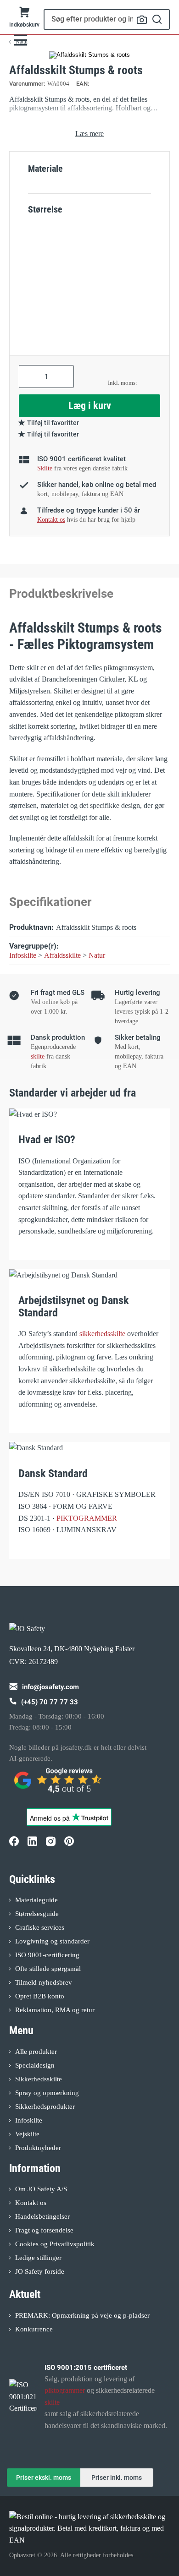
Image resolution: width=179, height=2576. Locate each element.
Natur (97, 955)
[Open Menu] (21, 40)
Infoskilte (23, 955)
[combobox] (107, 19)
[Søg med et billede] (142, 20)
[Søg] (157, 19)
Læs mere (89, 134)
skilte (38, 1056)
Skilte (45, 468)
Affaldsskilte (62, 955)
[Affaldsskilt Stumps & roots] (89, 55)
